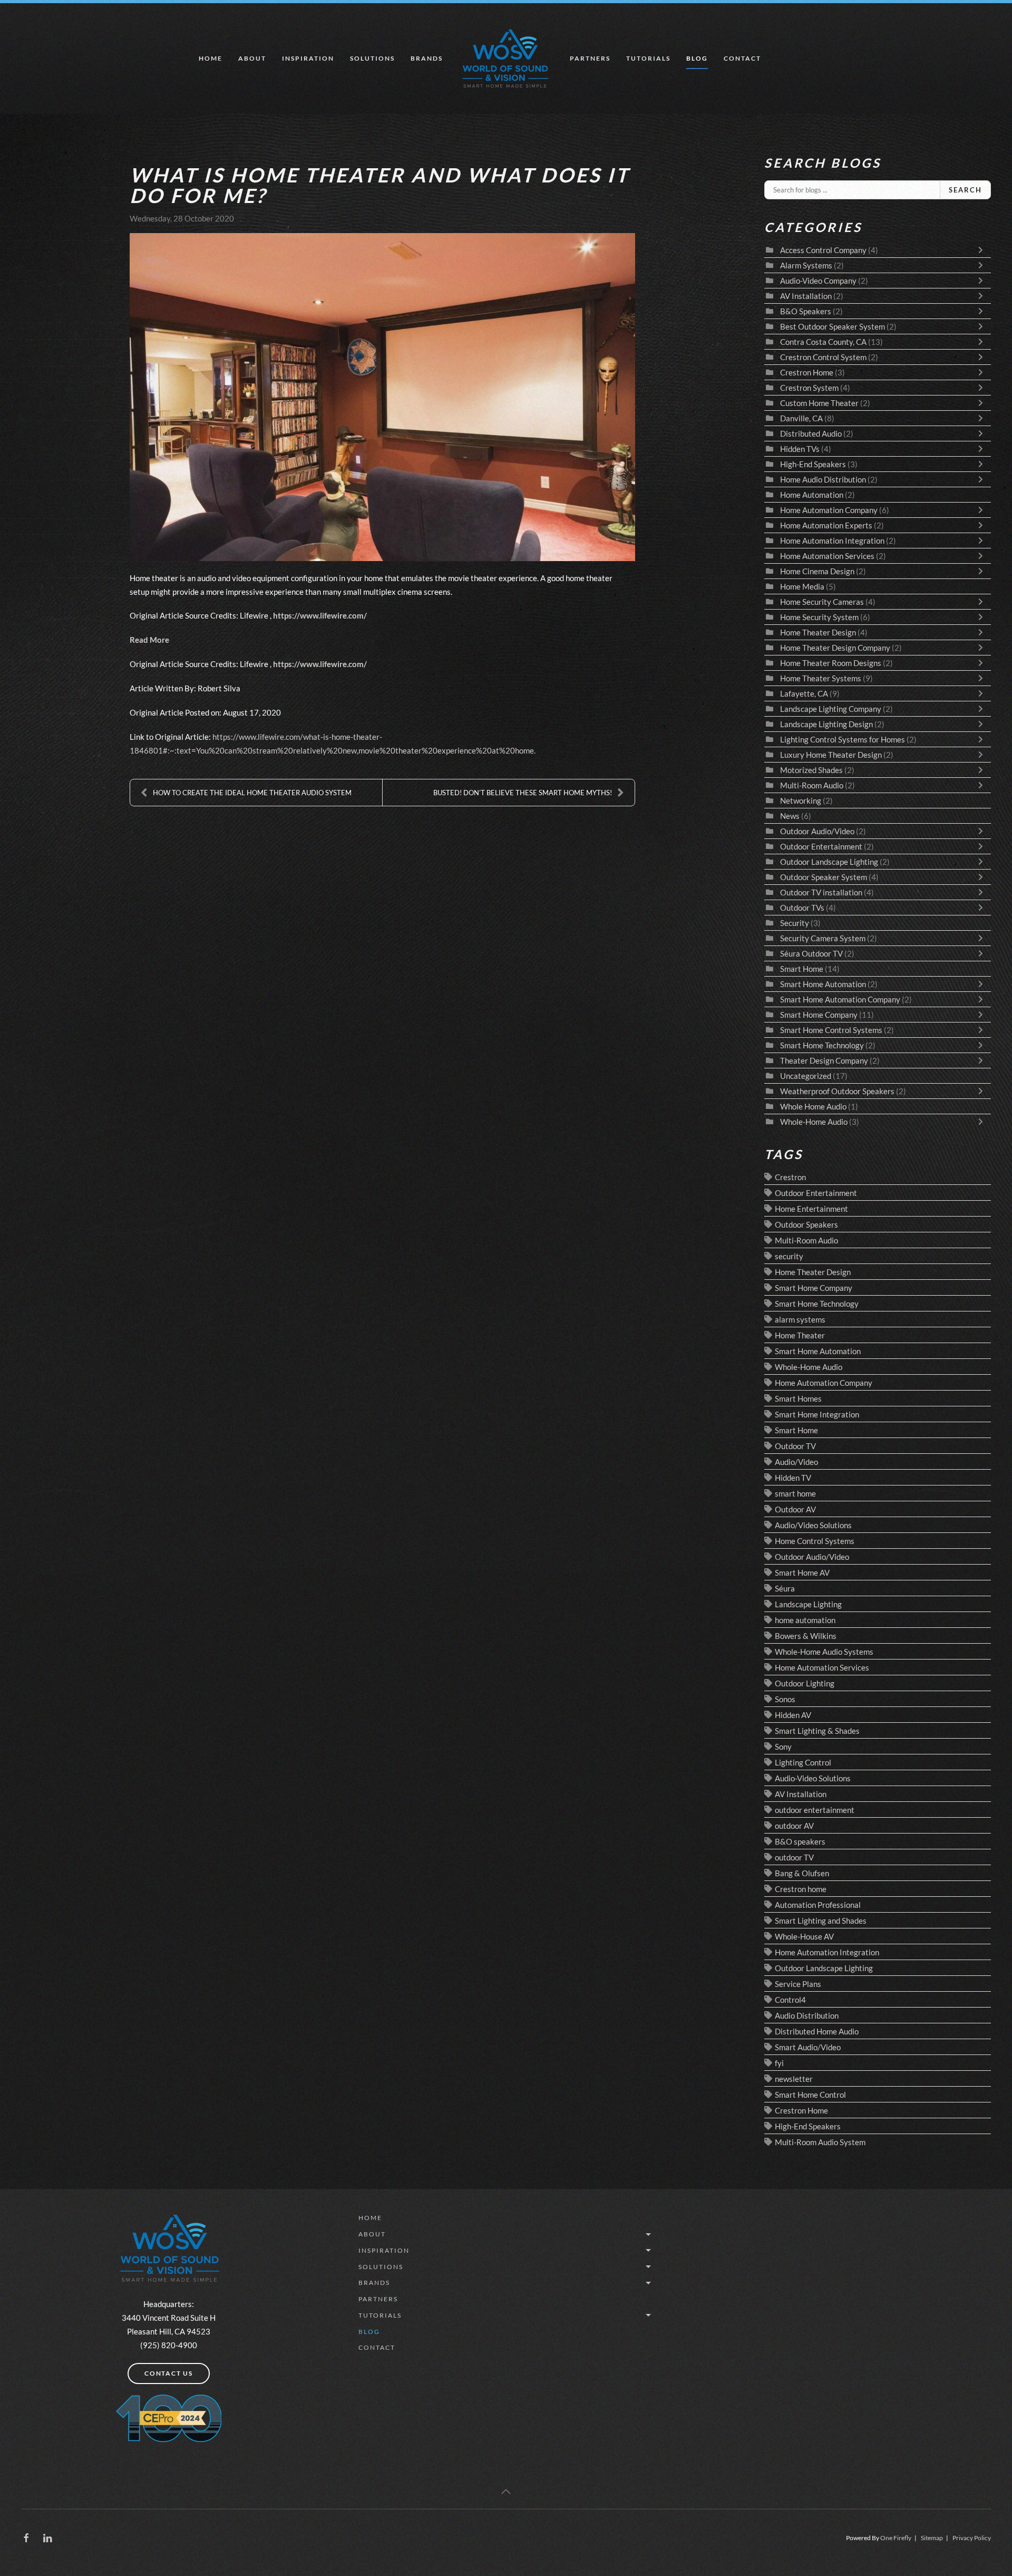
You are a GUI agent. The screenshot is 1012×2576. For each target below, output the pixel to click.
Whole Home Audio (813, 1106)
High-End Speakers (813, 464)
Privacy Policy (972, 2538)
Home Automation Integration (833, 541)
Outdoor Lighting (805, 1683)
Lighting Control (803, 1762)
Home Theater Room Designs (831, 663)
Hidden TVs (800, 449)
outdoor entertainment (815, 1810)
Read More (149, 640)
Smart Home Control (810, 2095)
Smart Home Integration (817, 1414)
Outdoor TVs (802, 908)
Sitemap (932, 2538)
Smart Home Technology (823, 1045)
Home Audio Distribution (824, 479)
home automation (805, 1620)
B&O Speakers (806, 311)
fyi (779, 2063)
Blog (697, 58)
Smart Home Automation (823, 984)
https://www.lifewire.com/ (320, 615)
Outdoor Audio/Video (817, 831)
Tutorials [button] (648, 58)
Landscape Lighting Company (831, 709)
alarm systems (800, 1319)
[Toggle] (983, 250)
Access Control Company (823, 250)
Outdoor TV (795, 1446)
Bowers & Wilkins (806, 1636)
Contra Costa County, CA (823, 342)
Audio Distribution (807, 2015)
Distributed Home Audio (817, 2031)
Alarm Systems (806, 265)
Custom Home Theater (819, 403)
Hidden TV (793, 1478)
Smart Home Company (819, 1015)
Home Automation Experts (826, 525)
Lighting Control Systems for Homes (843, 739)
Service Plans (798, 1984)
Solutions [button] (372, 58)
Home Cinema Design (817, 571)
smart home (795, 1493)
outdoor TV (794, 1857)
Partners (590, 58)
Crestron (790, 1177)
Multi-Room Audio (812, 785)
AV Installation (806, 296)
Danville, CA (801, 418)
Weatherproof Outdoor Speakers (837, 1091)
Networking (801, 800)
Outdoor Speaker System (824, 877)
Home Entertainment (811, 1209)
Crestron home (801, 1889)
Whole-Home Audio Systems (824, 1652)
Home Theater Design (818, 632)
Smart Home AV (802, 1572)
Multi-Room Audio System (820, 2142)
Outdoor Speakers (806, 1224)
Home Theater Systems (821, 678)
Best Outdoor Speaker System (833, 326)
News (790, 816)
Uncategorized (806, 1076)
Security (795, 923)
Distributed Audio (811, 433)
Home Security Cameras (822, 602)
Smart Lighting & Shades (817, 1731)
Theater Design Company (824, 1060)
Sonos (785, 1699)
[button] (506, 2492)
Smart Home (802, 969)
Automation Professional (818, 1905)
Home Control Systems (815, 1541)
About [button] (252, 58)
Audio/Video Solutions (813, 1525)
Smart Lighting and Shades (821, 1921)
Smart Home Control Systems (831, 1030)
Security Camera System (823, 938)
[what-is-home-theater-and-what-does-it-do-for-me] (382, 397)
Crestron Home (807, 372)
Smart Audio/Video (808, 2047)
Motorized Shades (811, 770)
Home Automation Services (828, 556)
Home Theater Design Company (835, 648)
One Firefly (896, 2538)
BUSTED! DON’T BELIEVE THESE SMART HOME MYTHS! (523, 793)
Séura (785, 1588)
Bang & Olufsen (802, 1873)
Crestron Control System (823, 357)
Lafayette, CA (804, 693)
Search (965, 190)
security (789, 1256)
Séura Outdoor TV (811, 953)
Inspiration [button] (308, 58)
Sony (783, 1747)
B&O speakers (800, 1841)
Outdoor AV (795, 1509)
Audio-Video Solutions (813, 1778)
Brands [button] (427, 58)
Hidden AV (793, 1715)
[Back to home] (506, 59)
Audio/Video (796, 1462)
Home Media (802, 586)
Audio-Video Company (818, 281)
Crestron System (809, 388)
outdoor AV (794, 1826)
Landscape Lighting (808, 1604)
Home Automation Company (829, 510)
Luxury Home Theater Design (831, 755)
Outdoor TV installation (821, 892)
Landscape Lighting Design (826, 724)
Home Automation (812, 495)
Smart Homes (798, 1398)
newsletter (794, 2079)
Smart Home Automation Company (840, 999)
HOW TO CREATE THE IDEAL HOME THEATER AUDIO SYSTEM (252, 793)
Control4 (790, 2000)
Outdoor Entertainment (821, 846)
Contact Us (169, 2373)
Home (211, 58)
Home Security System (819, 617)
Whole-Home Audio (814, 1122)
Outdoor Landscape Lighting (829, 862)
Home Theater (800, 1335)
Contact (742, 58)
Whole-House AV (804, 1936)
